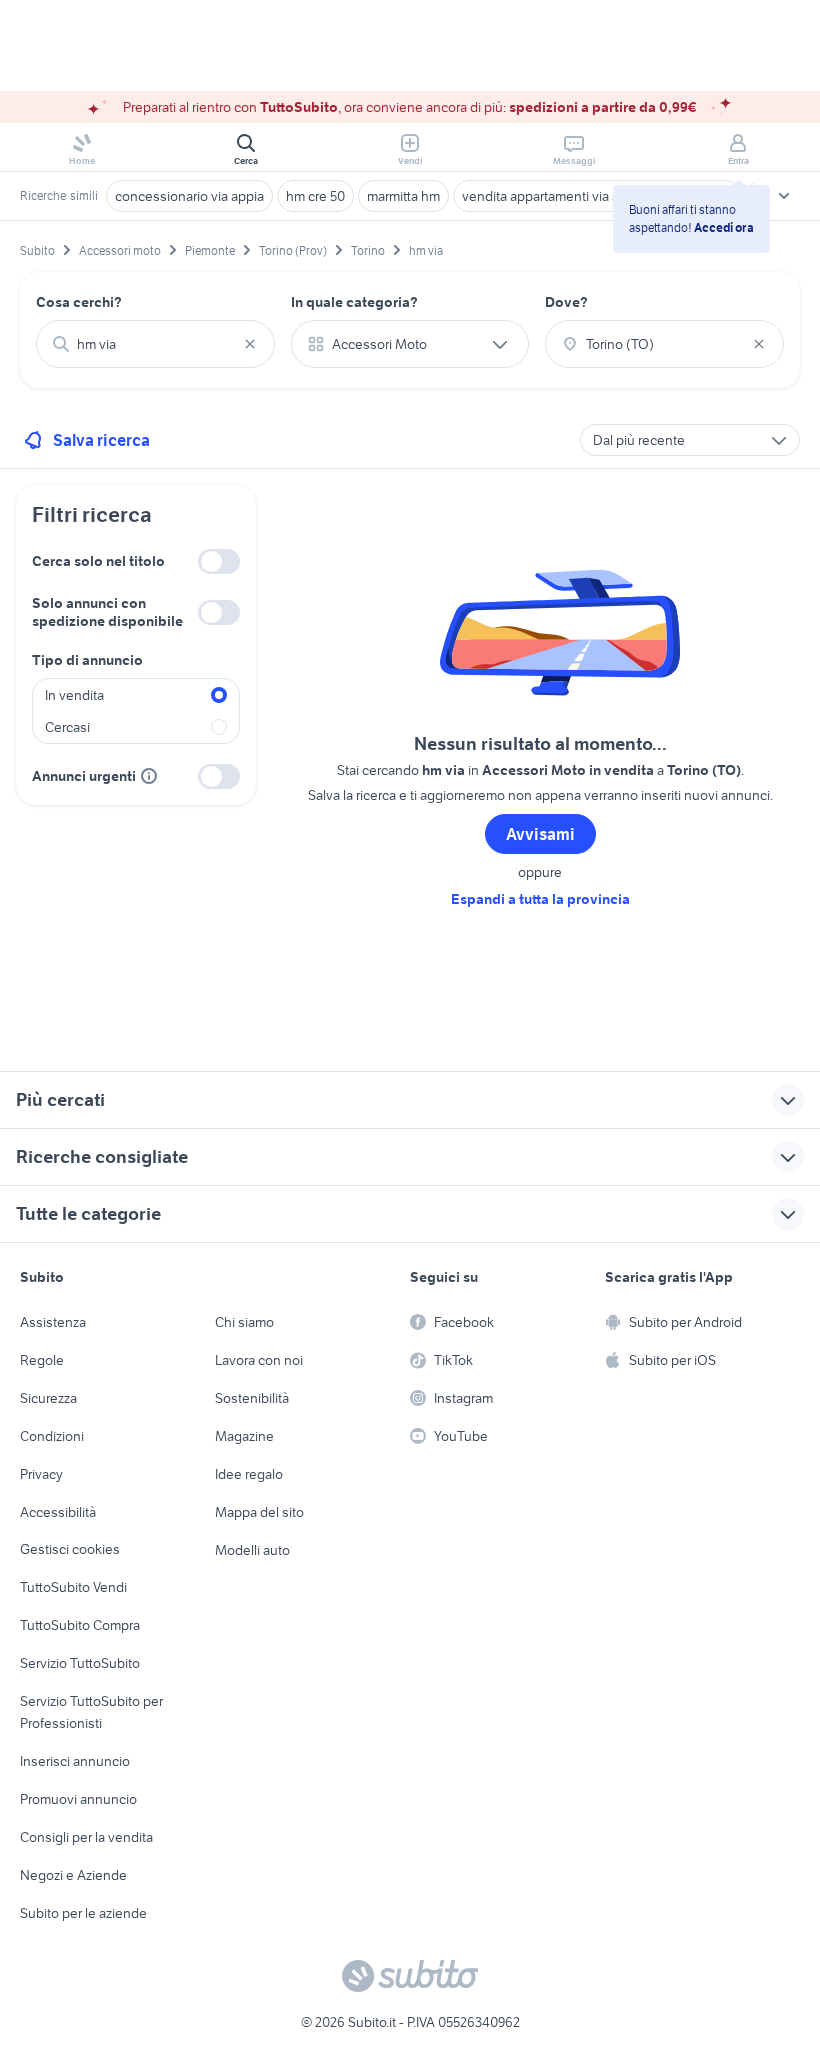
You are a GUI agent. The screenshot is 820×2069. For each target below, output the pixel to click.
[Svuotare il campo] (250, 344)
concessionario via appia (189, 196)
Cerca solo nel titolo (98, 561)
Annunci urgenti (84, 776)
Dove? (566, 302)
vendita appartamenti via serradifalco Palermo (597, 196)
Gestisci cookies (70, 1549)
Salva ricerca (101, 440)
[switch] (219, 561)
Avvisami (540, 834)
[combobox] (155, 344)
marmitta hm (403, 196)
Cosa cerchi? (79, 302)
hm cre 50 (315, 196)
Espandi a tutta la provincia (540, 899)
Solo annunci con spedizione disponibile (107, 612)
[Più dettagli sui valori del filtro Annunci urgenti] (149, 776)
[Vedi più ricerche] (784, 196)
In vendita (74, 695)
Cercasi (67, 727)
